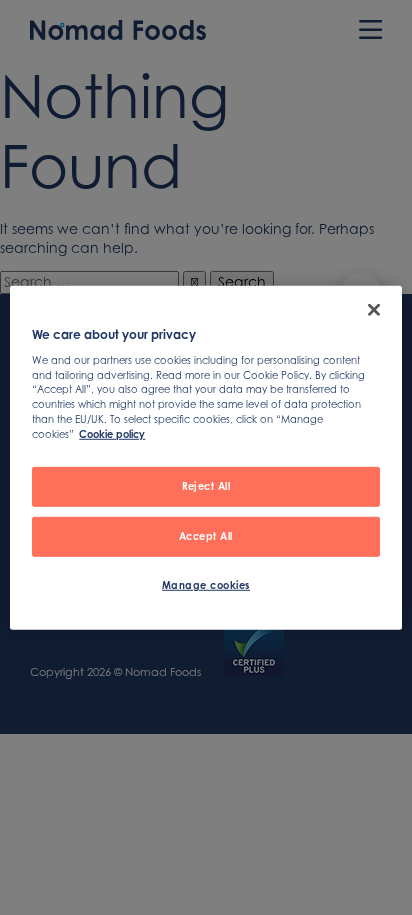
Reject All (206, 486)
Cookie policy (112, 434)
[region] (205, 457)
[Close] (374, 309)
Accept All (206, 536)
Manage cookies (206, 585)
